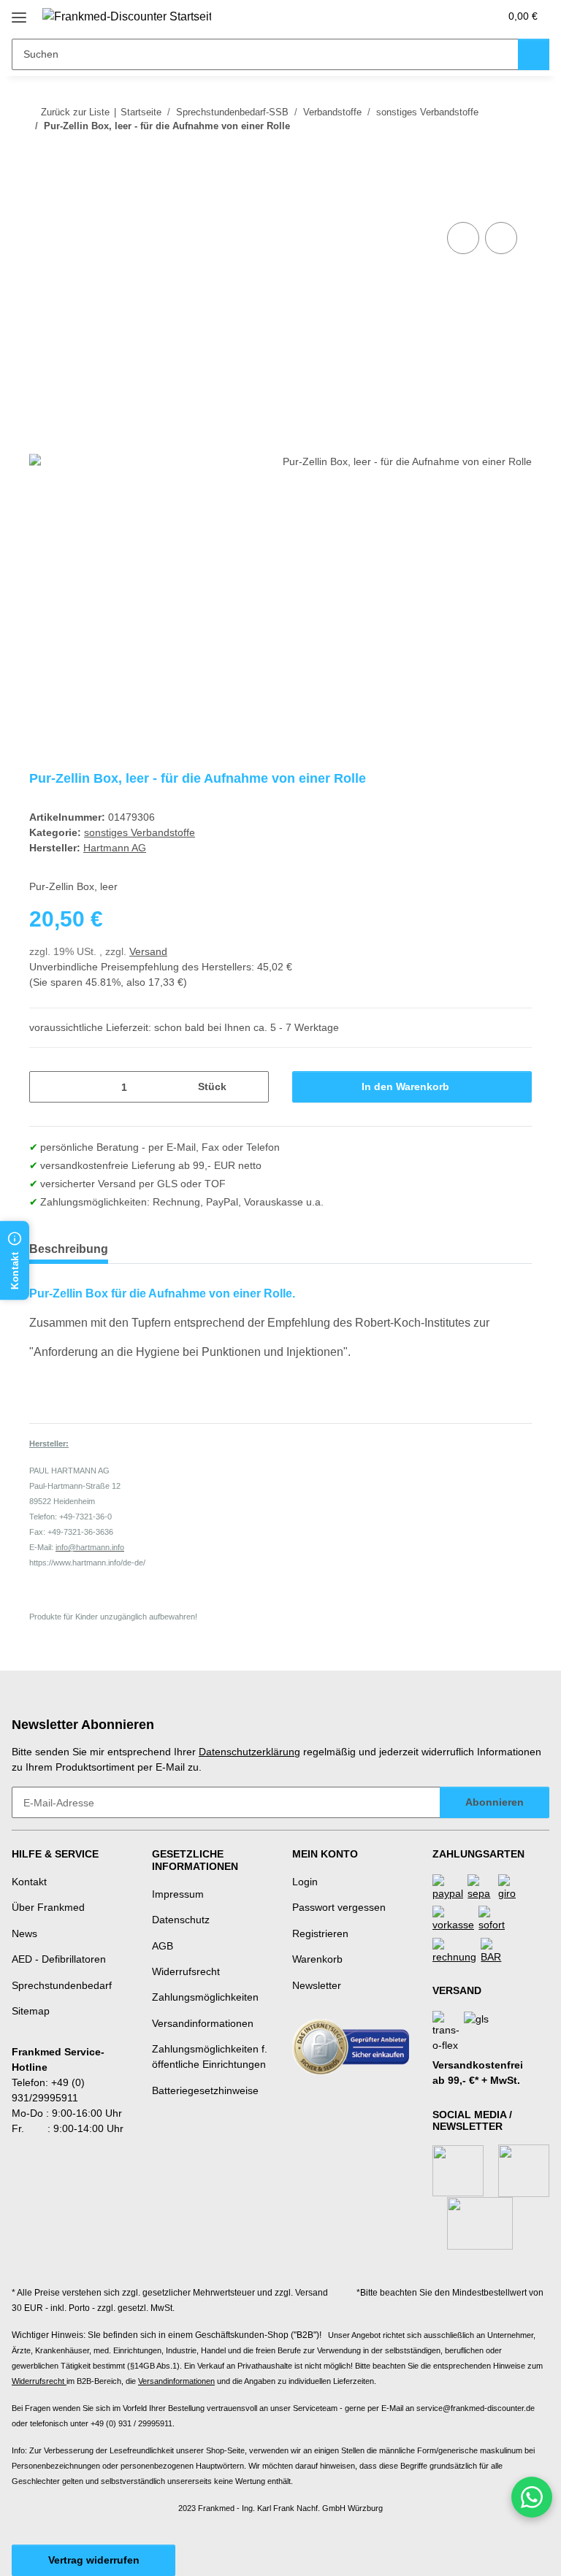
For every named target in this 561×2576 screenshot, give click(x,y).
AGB (163, 1946)
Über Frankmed (48, 1907)
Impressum (178, 1894)
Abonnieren (495, 1802)
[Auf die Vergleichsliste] (463, 238)
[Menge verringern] (46, 1087)
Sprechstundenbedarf (62, 1985)
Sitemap (31, 2011)
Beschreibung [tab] (69, 1249)
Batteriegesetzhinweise (205, 2090)
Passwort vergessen (339, 1907)
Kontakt (29, 1882)
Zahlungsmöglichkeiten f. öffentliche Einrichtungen (210, 2056)
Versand (148, 951)
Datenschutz (181, 1920)
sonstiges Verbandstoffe (140, 832)
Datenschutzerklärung (249, 1752)
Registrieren (320, 1933)
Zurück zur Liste (75, 112)
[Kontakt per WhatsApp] (532, 2497)
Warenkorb (317, 1959)
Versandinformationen (203, 2023)
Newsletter (317, 1985)
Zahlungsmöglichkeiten (205, 1997)
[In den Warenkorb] (41, 202)
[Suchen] (534, 54)
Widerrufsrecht (186, 1971)
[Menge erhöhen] (252, 1087)
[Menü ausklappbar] (19, 12)
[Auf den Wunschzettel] (501, 238)
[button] (430, 16)
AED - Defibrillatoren (59, 1959)
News (24, 1933)
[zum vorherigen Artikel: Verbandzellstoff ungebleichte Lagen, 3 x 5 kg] (485, 155)
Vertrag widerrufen (94, 2560)
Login (305, 1882)
